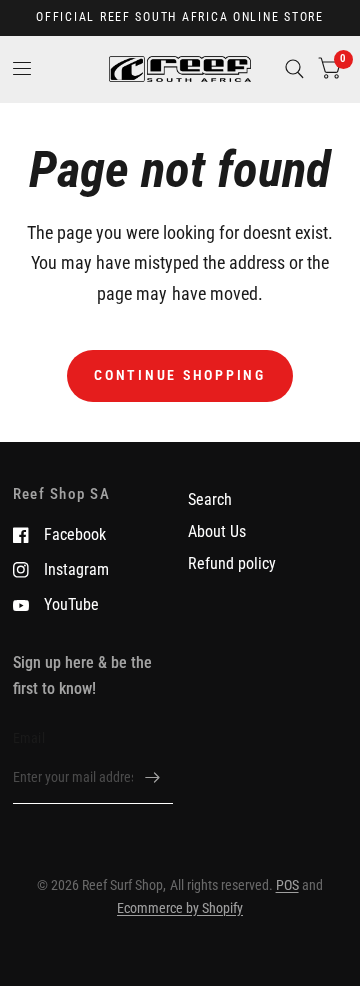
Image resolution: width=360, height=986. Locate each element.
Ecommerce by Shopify (180, 908)
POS (287, 885)
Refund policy (232, 563)
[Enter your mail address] (153, 778)
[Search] (294, 69)
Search (210, 499)
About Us (217, 531)
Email (29, 738)
